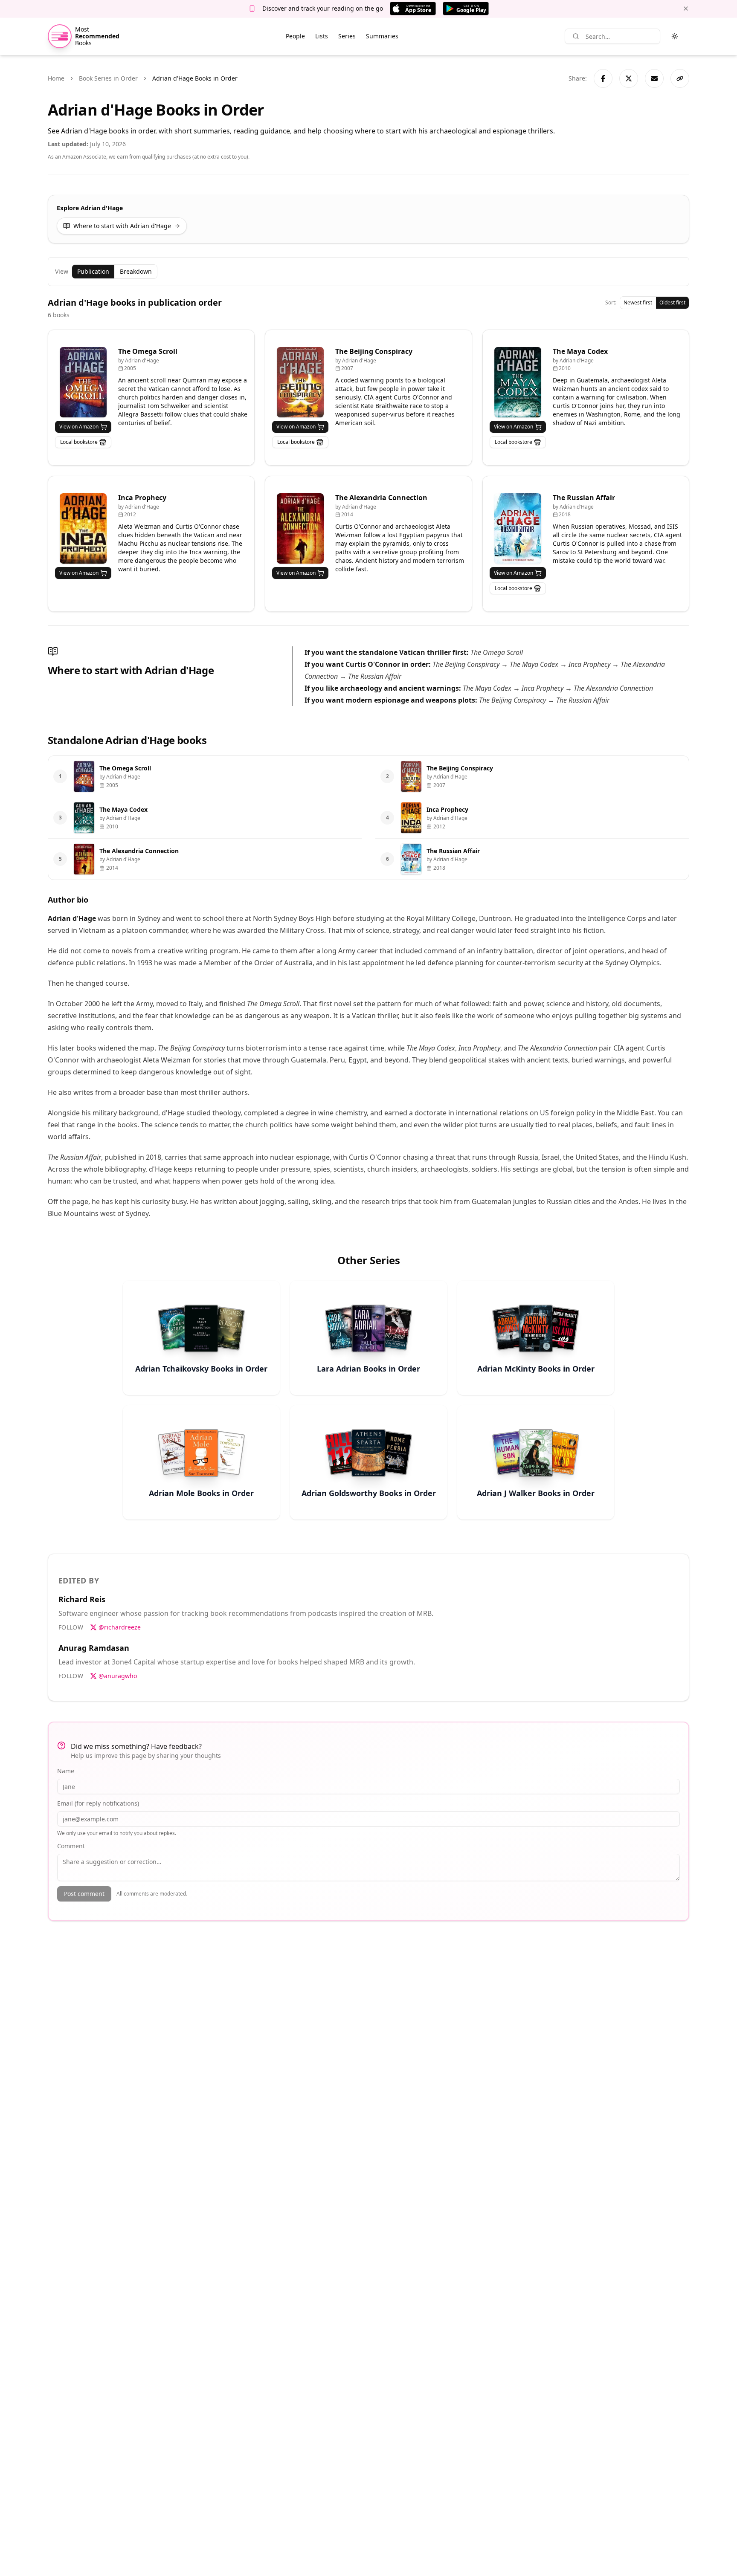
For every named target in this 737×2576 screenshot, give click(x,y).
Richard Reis (82, 1599)
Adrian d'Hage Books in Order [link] (195, 78)
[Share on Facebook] (603, 78)
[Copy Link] (680, 78)
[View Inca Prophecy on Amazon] (83, 528)
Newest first (638, 302)
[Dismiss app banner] (686, 9)
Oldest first (672, 302)
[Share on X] (629, 78)
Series (347, 36)
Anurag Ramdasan (94, 1648)
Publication (93, 271)
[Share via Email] (654, 78)
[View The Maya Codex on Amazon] (518, 382)
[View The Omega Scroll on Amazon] (83, 382)
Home (56, 78)
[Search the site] (576, 36)
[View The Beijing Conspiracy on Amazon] (300, 382)
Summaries (382, 36)
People (295, 36)
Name (66, 1771)
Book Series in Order (108, 78)
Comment (71, 1846)
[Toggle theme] (675, 36)
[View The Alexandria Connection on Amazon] (300, 528)
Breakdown (136, 271)
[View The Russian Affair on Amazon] (518, 528)
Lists (322, 36)
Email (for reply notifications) (98, 1803)
